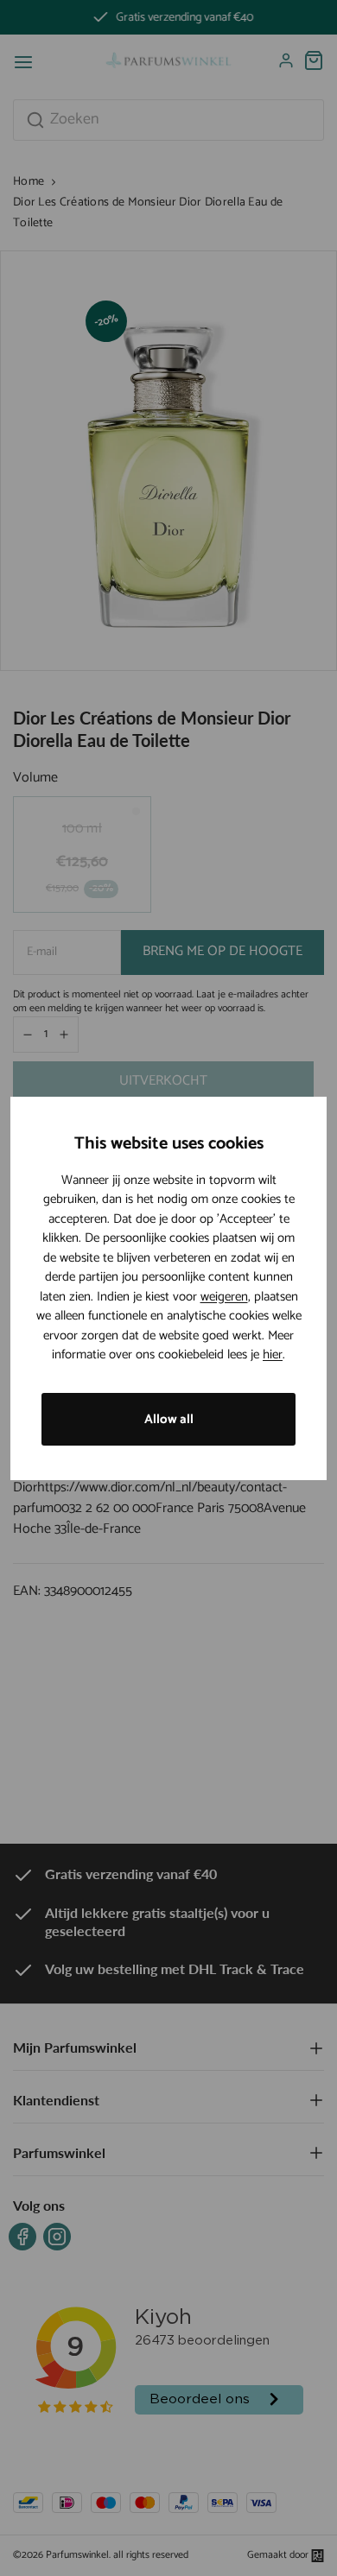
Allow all (169, 1419)
